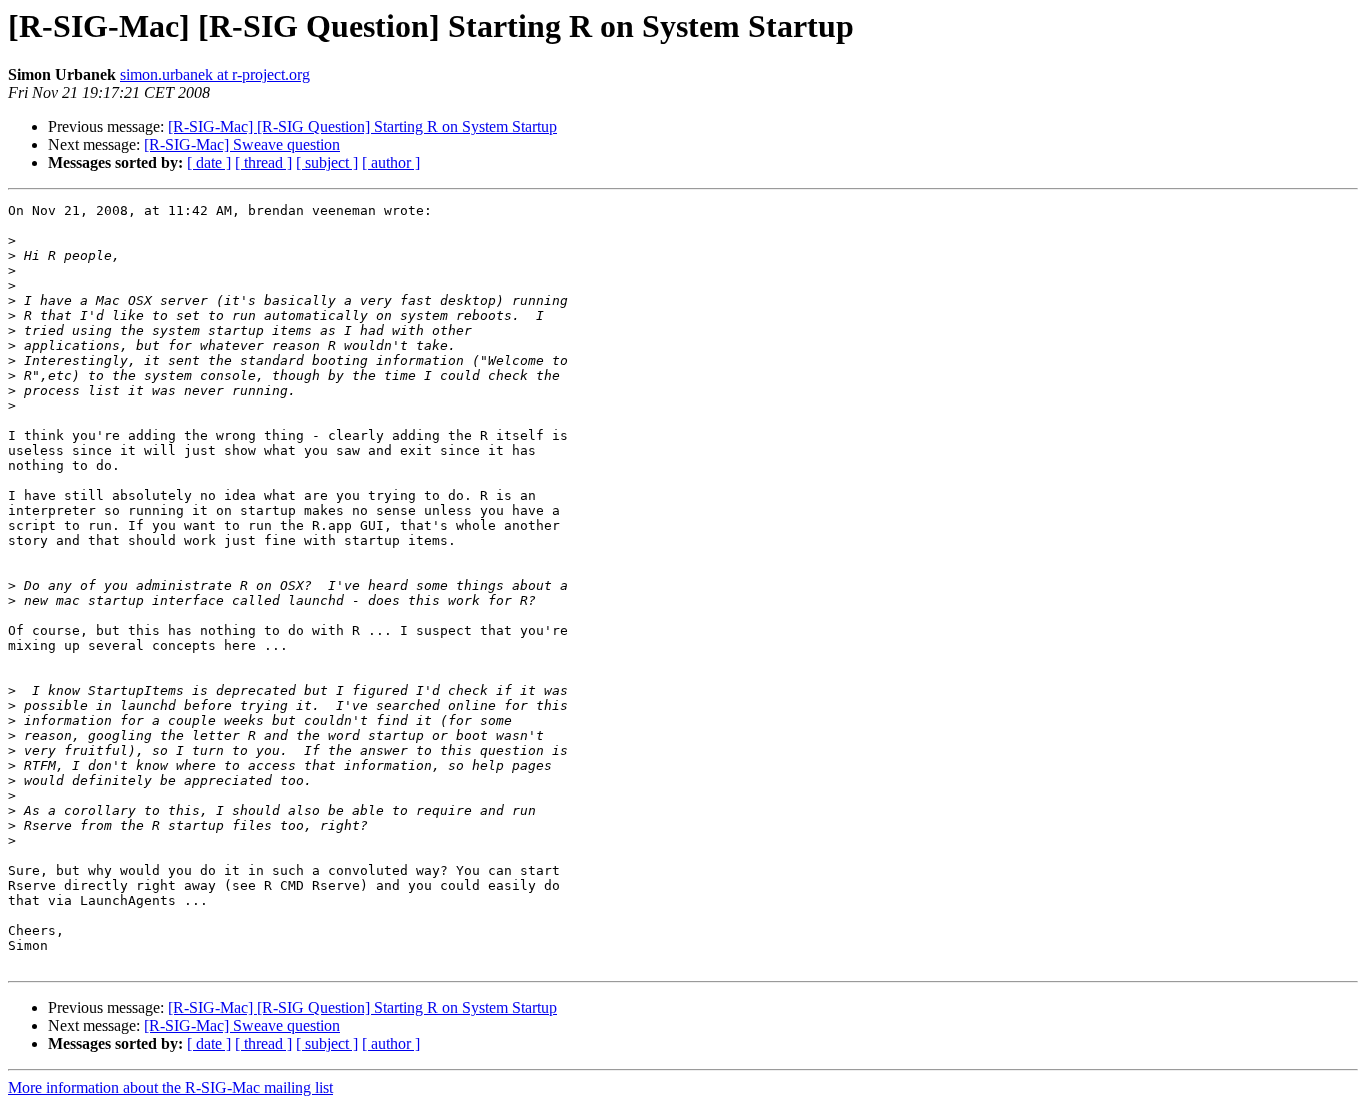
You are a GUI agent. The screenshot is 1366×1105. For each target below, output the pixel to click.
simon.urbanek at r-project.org (215, 74)
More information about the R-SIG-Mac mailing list (170, 1087)
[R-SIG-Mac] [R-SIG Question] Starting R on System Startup (362, 126)
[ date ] (209, 162)
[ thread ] (263, 162)
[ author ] (391, 162)
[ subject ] (327, 162)
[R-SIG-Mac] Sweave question (242, 144)
